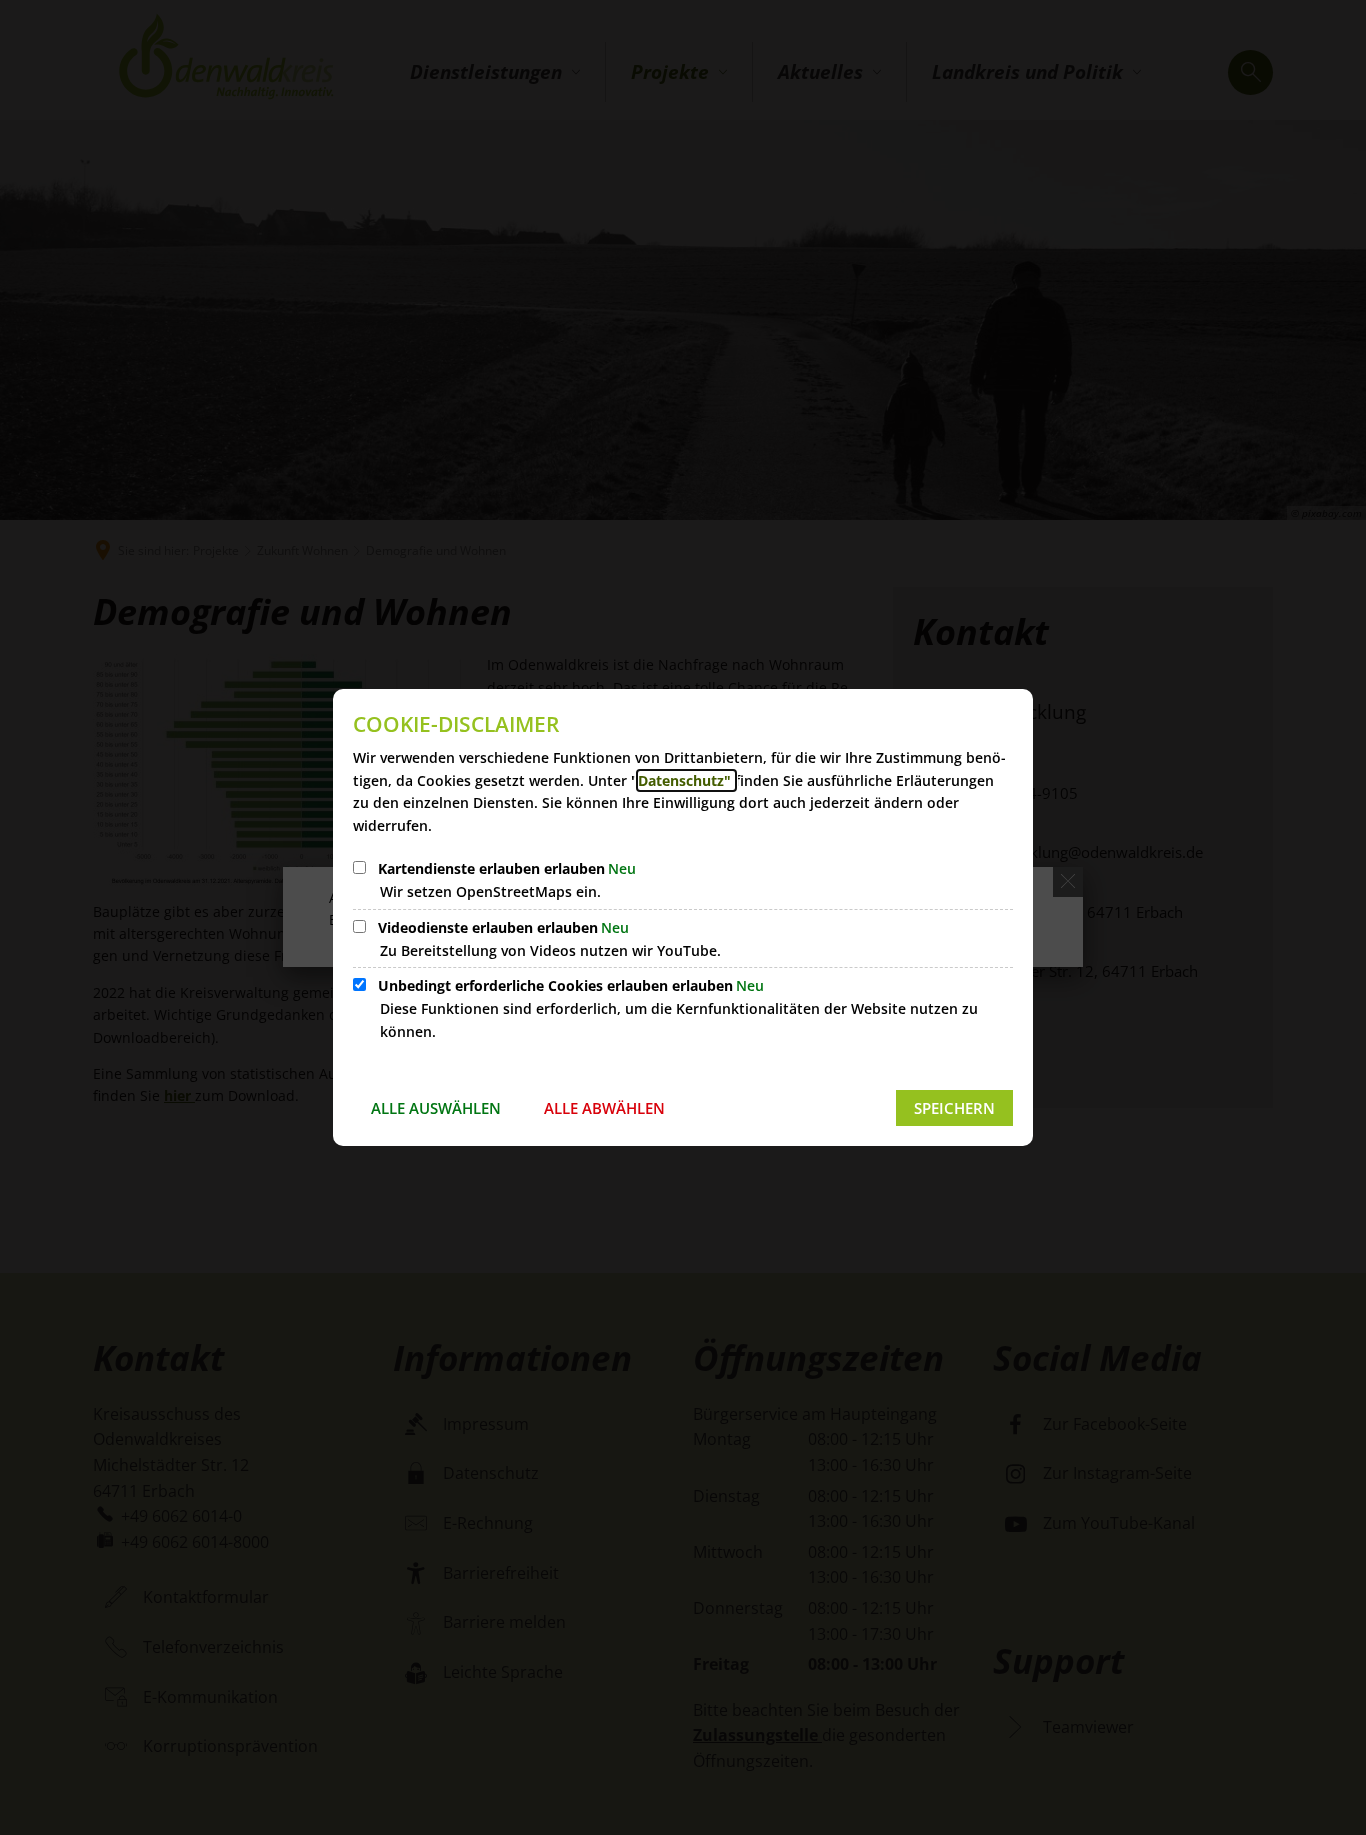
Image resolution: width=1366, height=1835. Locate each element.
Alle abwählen (604, 1108)
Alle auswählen (436, 1108)
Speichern (954, 1108)
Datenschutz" (686, 780)
